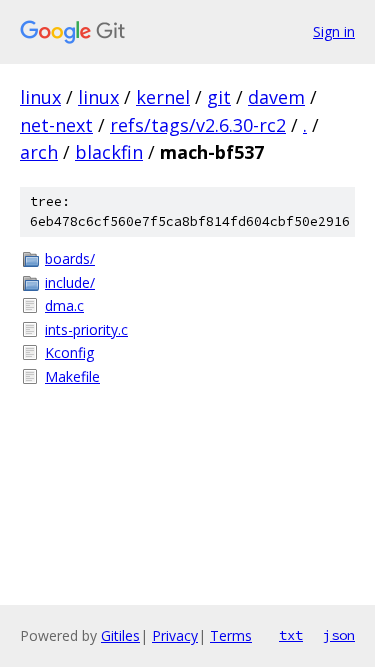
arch (39, 152)
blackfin (109, 152)
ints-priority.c (86, 329)
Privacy (175, 635)
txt (291, 635)
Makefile (72, 376)
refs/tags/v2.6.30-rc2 (198, 125)
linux (40, 97)
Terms (231, 635)
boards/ (70, 258)
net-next (56, 125)
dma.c (64, 305)
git (219, 97)
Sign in (334, 31)
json (339, 635)
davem (276, 97)
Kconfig (69, 352)
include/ (70, 282)
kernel (163, 97)
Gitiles (120, 635)
